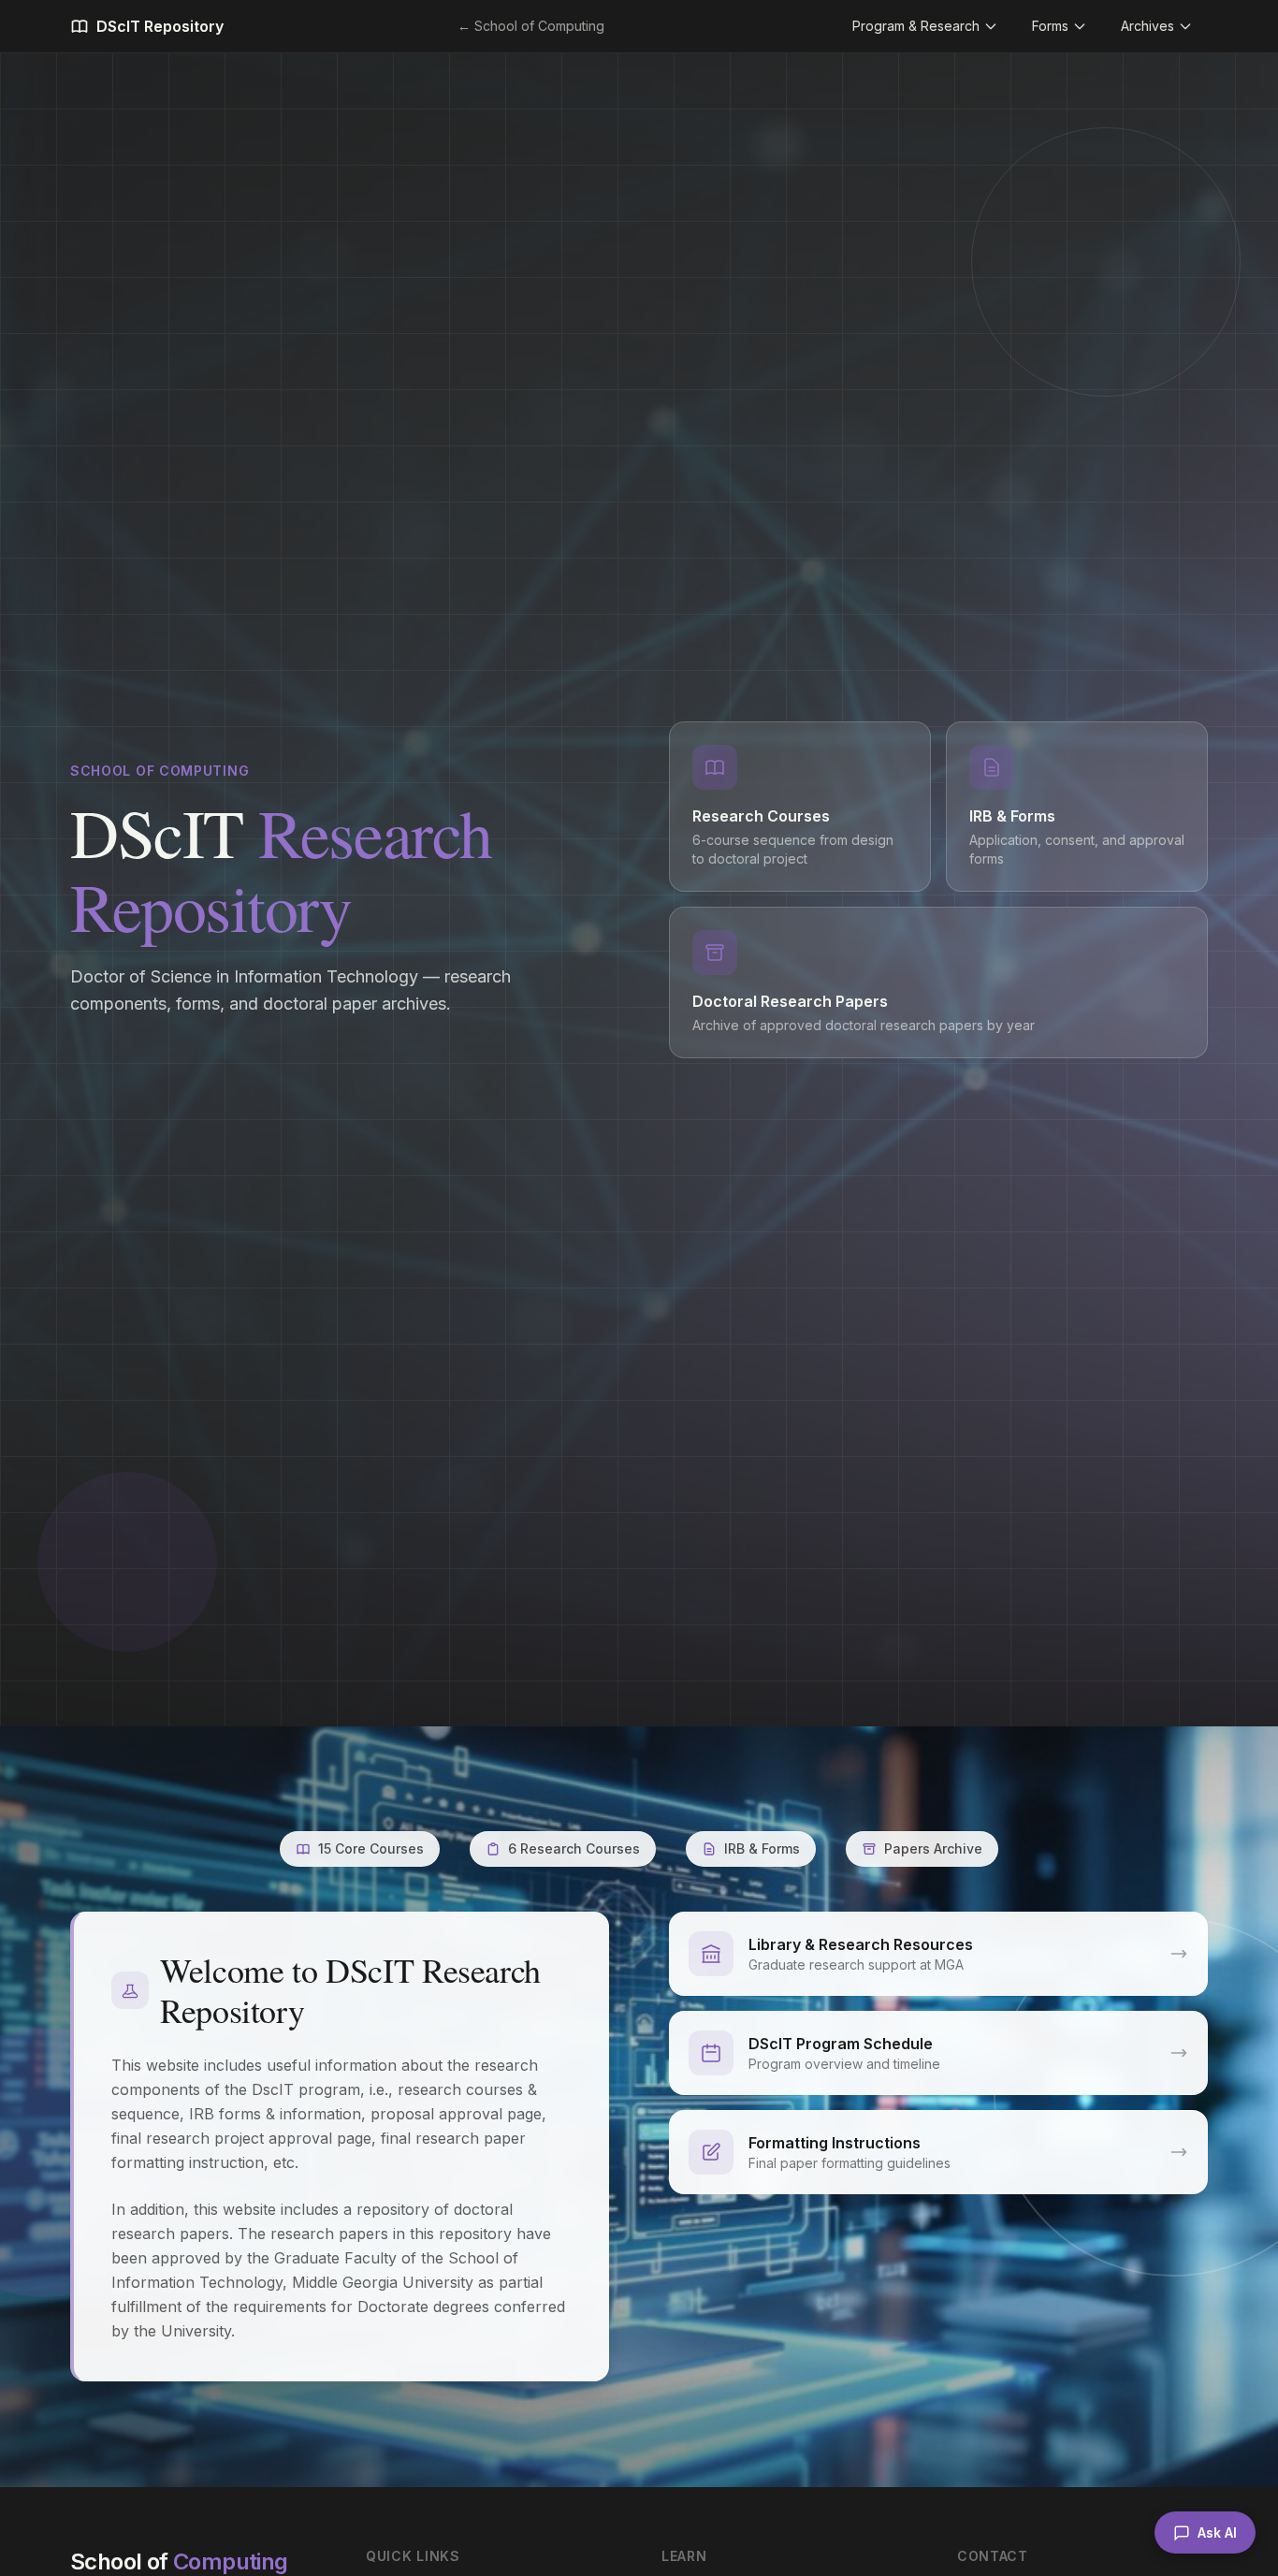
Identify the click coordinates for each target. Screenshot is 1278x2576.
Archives (1147, 26)
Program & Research (916, 26)
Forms (1050, 26)
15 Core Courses (371, 1848)
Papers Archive (933, 1848)
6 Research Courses (574, 1848)
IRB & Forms (762, 1848)
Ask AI (1217, 2532)
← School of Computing (531, 26)
